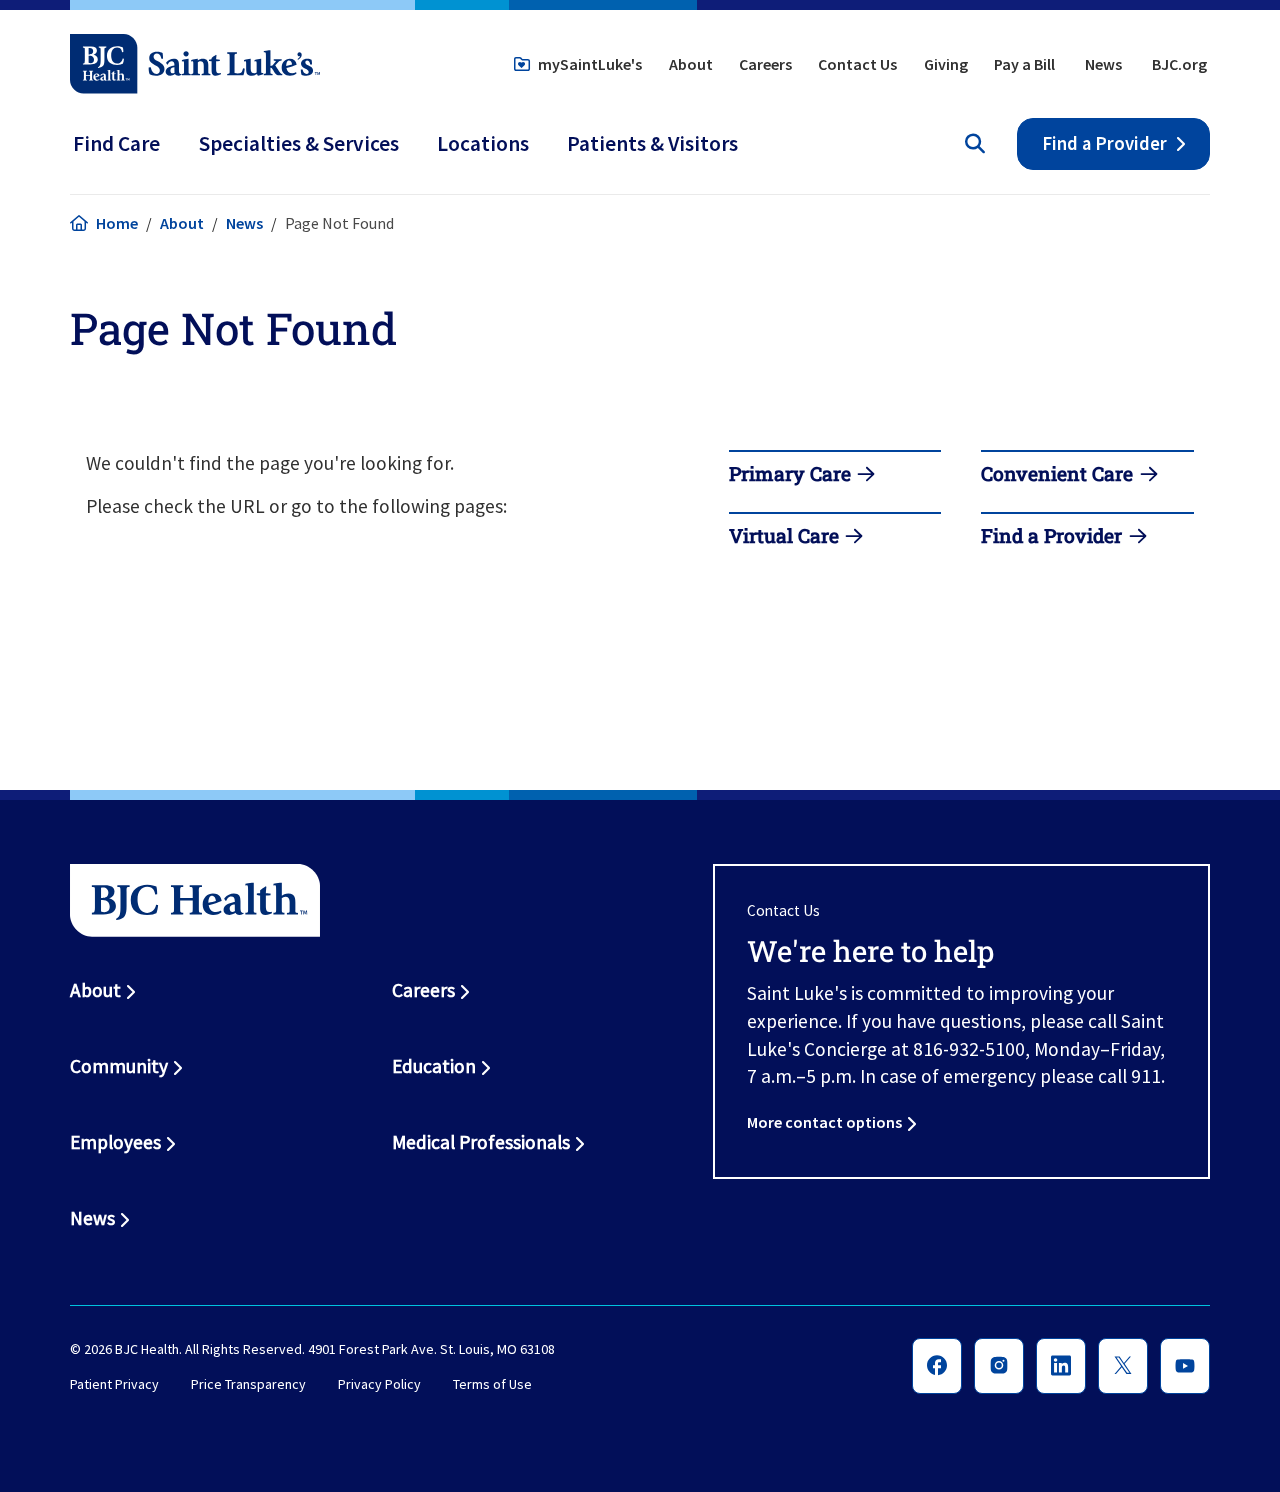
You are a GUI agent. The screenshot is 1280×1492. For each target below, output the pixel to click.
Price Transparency (248, 1385)
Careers (765, 64)
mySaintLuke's (590, 64)
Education (434, 1066)
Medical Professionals (481, 1142)
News (1103, 64)
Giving (946, 64)
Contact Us (857, 64)
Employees (115, 1142)
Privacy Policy (379, 1385)
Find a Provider (1104, 143)
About (691, 64)
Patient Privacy (114, 1385)
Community (119, 1066)
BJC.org (1179, 64)
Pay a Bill (1024, 64)
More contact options (824, 1122)
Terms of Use (492, 1385)
